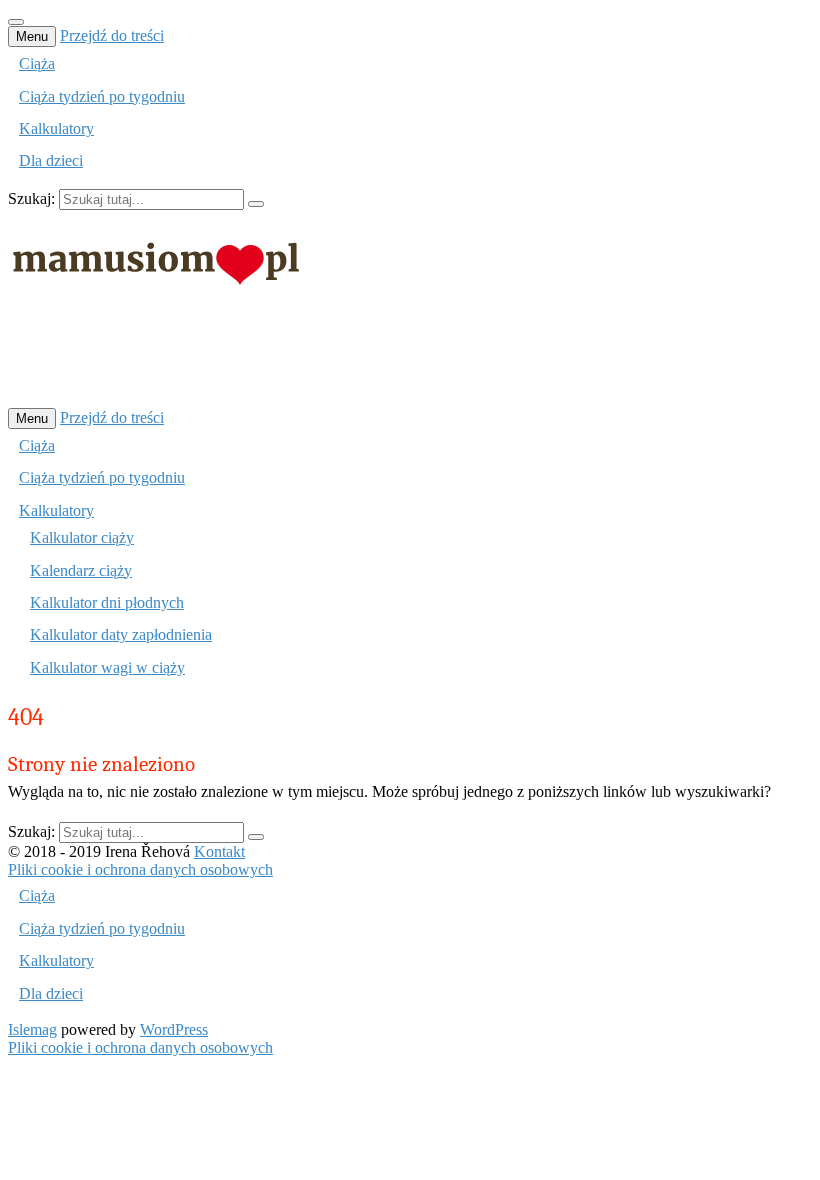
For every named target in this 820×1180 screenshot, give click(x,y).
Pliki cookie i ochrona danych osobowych (140, 869)
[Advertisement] (372, 359)
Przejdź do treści (112, 35)
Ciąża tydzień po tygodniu (102, 96)
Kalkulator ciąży (82, 537)
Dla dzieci (51, 160)
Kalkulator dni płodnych (107, 602)
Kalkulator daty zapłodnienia (121, 634)
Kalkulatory (56, 128)
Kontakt (219, 851)
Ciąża (37, 63)
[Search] (256, 204)
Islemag (32, 1029)
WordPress (174, 1029)
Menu (32, 36)
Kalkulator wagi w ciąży (107, 667)
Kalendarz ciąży (81, 570)
